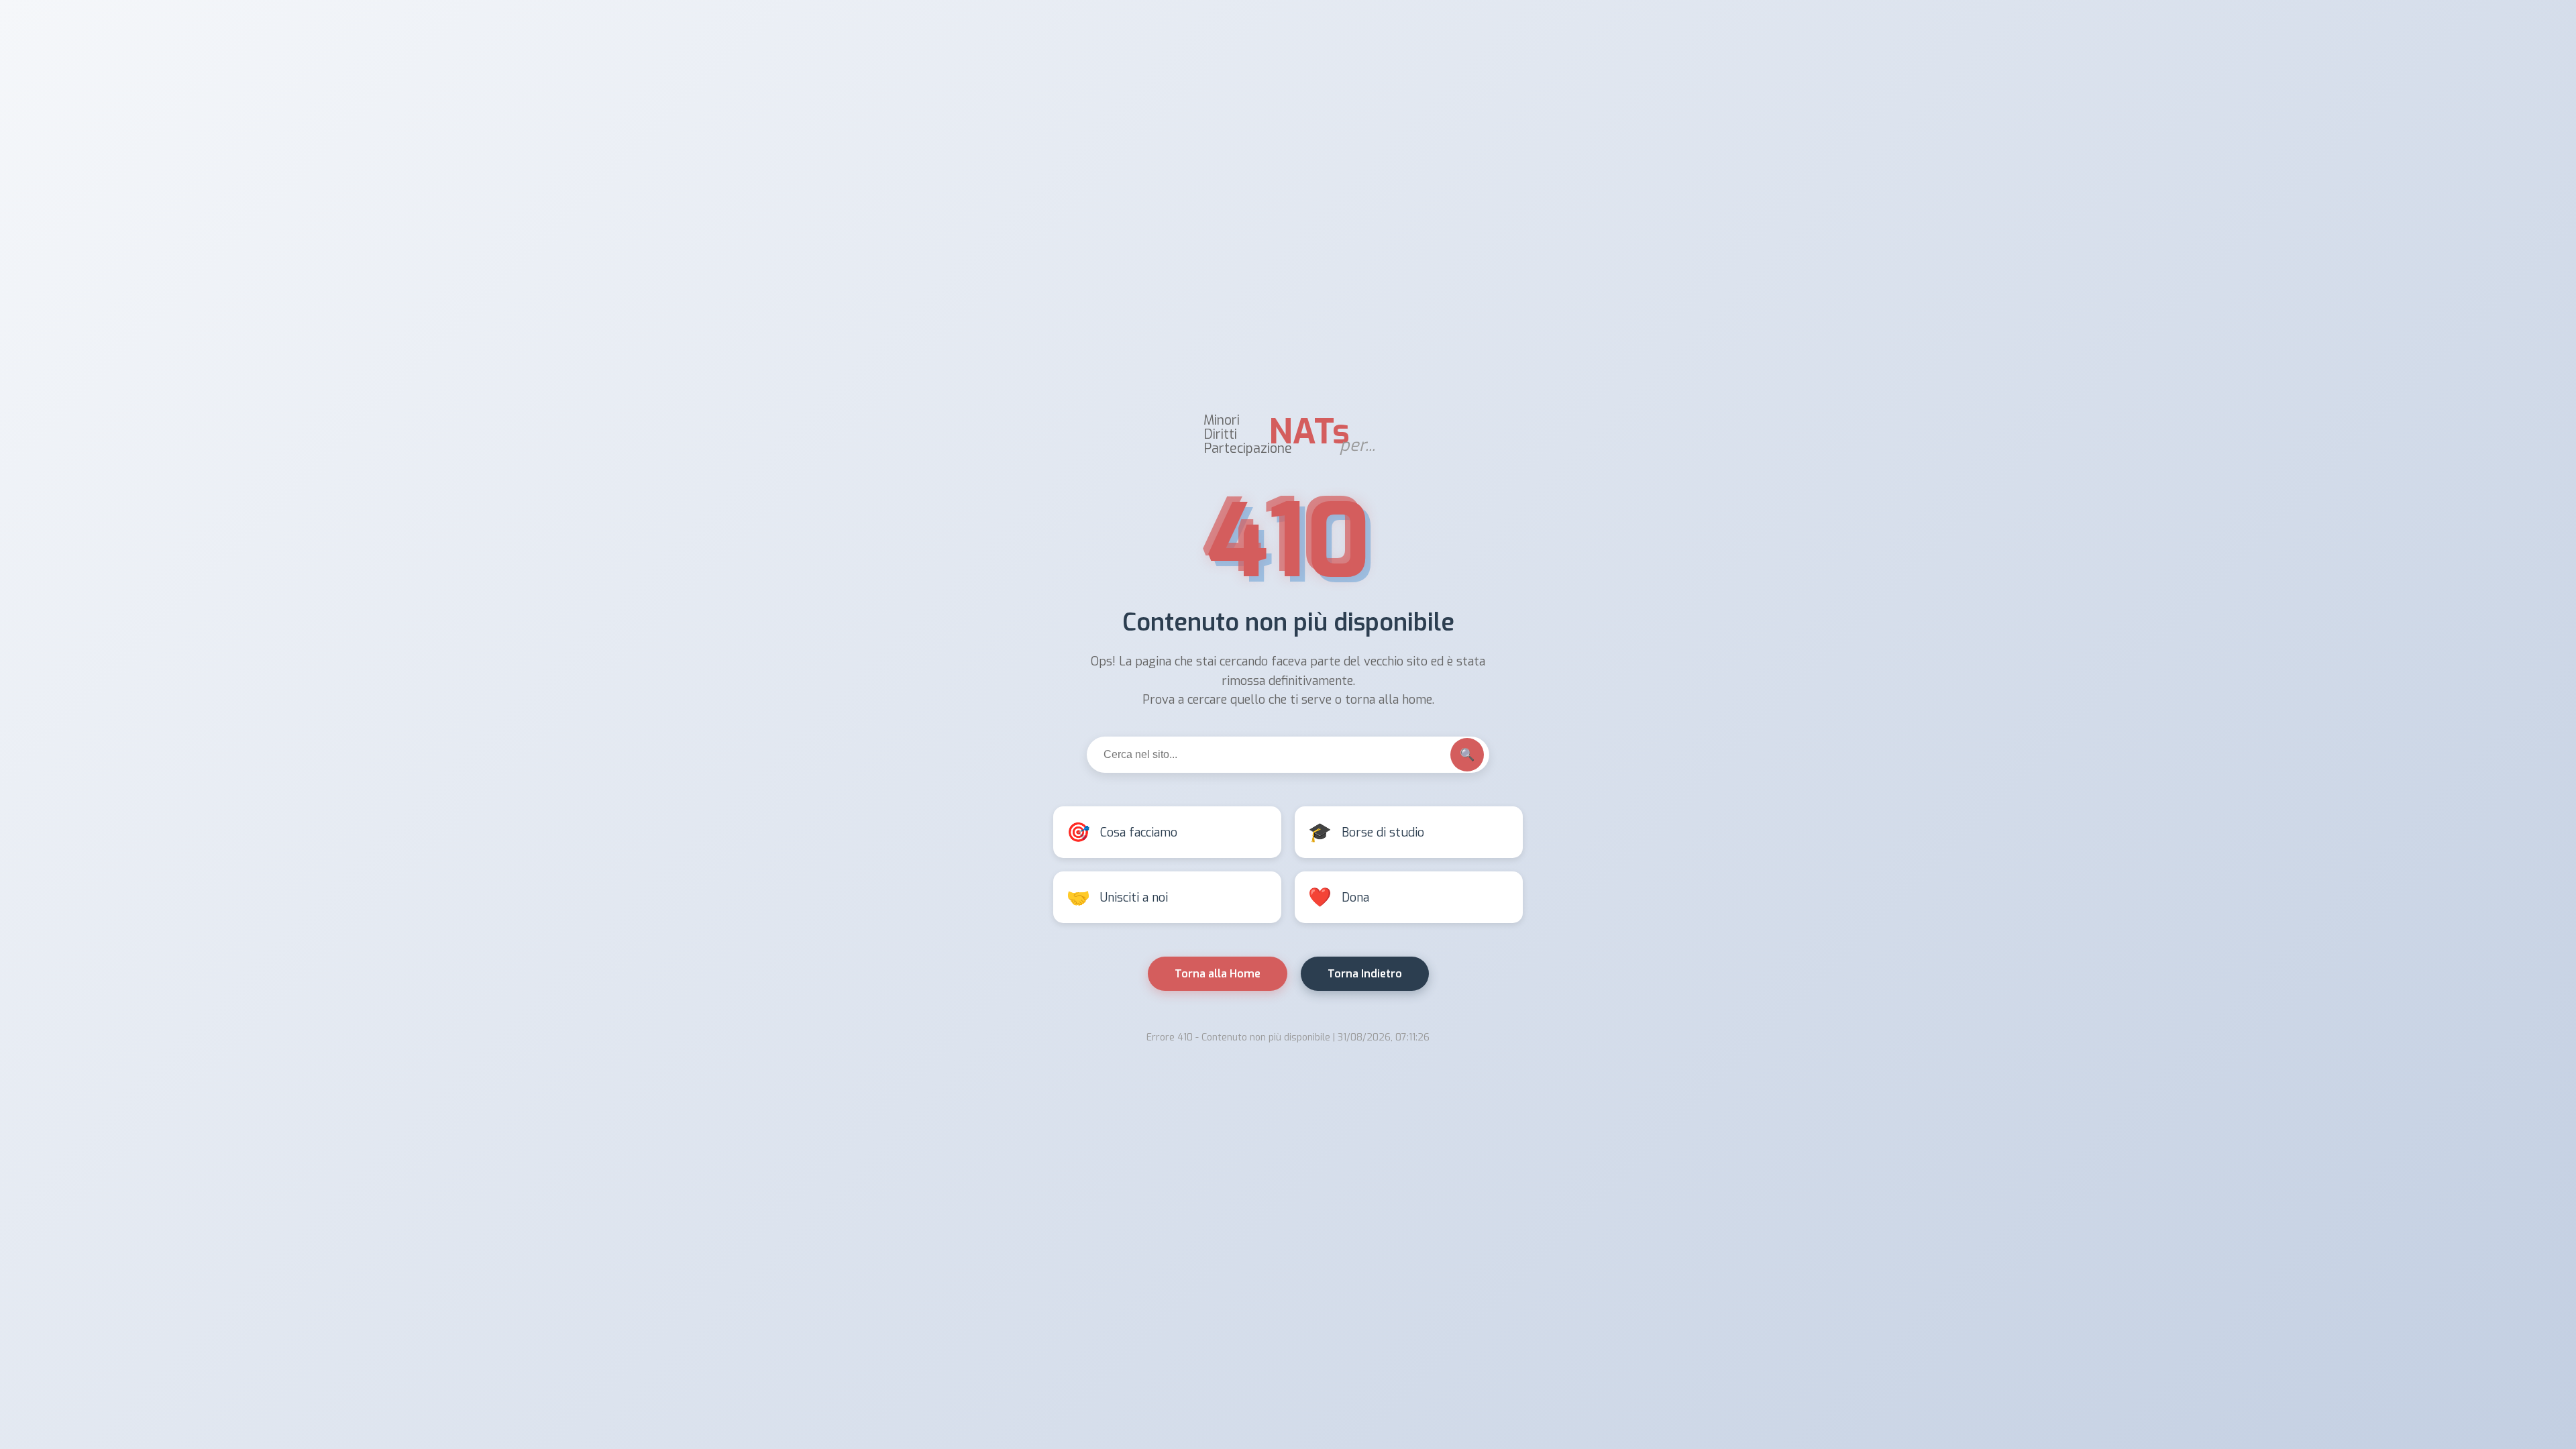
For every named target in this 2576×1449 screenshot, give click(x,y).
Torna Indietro (1365, 974)
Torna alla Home (1218, 974)
